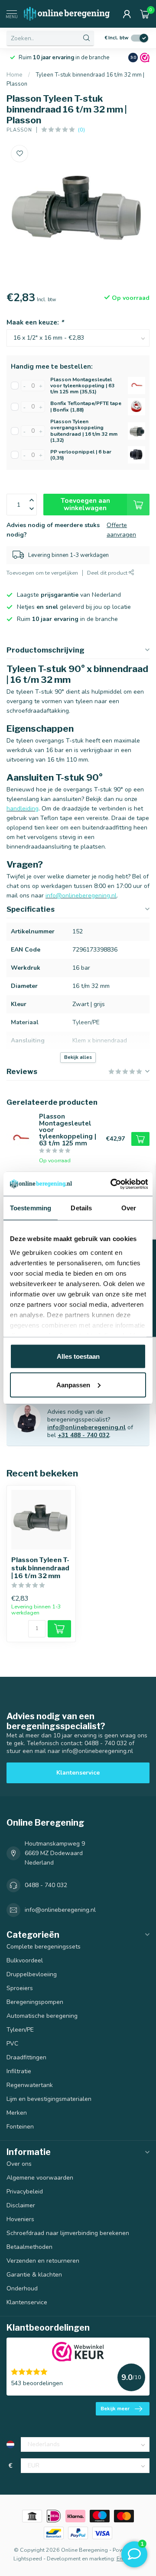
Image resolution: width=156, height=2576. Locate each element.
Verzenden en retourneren (43, 2261)
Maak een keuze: (35, 322)
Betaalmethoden (29, 2247)
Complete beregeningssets (44, 1947)
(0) (81, 130)
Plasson (19, 130)
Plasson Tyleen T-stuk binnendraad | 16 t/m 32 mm (40, 1568)
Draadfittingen (26, 2057)
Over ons (19, 2164)
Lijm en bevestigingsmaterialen (49, 2099)
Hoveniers (20, 2219)
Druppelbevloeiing (32, 1974)
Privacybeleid (25, 2192)
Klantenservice (78, 1773)
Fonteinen (20, 2127)
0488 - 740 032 (46, 1885)
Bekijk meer (115, 2409)
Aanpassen (73, 1384)
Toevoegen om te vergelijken (42, 573)
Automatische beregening (42, 2016)
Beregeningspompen (35, 2002)
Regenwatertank (30, 2085)
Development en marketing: (81, 2558)
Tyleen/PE (20, 2030)
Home (15, 75)
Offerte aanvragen (121, 530)
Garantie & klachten (34, 2275)
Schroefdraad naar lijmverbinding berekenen (68, 2233)
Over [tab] (129, 1208)
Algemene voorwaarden (40, 2178)
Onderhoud (22, 2288)
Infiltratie (19, 2071)
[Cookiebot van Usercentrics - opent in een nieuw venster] (112, 1184)
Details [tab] (81, 1208)
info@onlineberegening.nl (86, 1427)
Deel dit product (108, 573)
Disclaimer (21, 2205)
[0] (145, 14)
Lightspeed (28, 2558)
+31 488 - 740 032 (83, 1435)
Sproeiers (20, 1988)
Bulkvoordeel (25, 1960)
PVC (12, 2044)
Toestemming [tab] (31, 1208)
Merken (17, 2113)
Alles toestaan (78, 1356)
